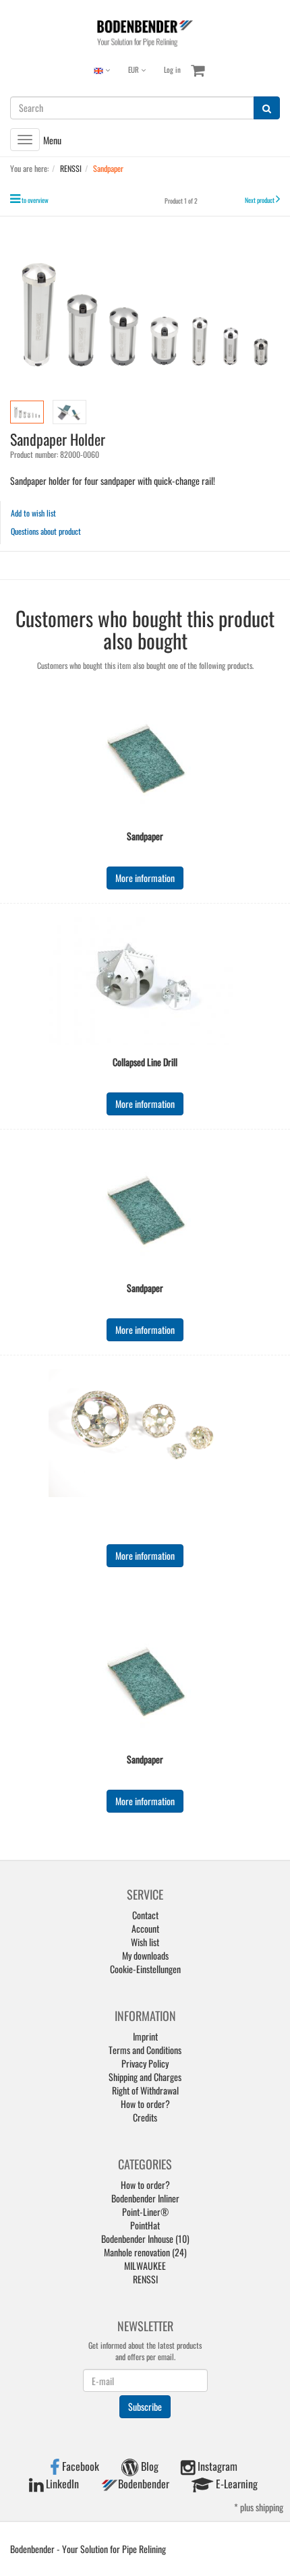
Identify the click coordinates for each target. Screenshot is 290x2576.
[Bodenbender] (145, 32)
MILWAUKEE (145, 2265)
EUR (135, 69)
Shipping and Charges (145, 2077)
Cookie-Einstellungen (145, 1969)
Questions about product (46, 531)
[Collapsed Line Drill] (145, 981)
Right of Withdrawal (145, 2090)
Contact (145, 1915)
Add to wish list (33, 513)
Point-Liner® (145, 2212)
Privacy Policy (145, 2063)
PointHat (145, 2225)
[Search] (267, 108)
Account (145, 1928)
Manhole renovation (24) (145, 2252)
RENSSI (145, 2279)
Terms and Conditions (145, 2050)
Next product (260, 200)
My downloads (145, 1955)
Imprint (145, 2036)
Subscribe (145, 2406)
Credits (145, 2117)
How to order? (145, 2104)
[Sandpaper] (145, 755)
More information (145, 878)
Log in (172, 69)
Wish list (145, 1942)
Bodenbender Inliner (145, 2198)
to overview (35, 200)
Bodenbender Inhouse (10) (145, 2238)
